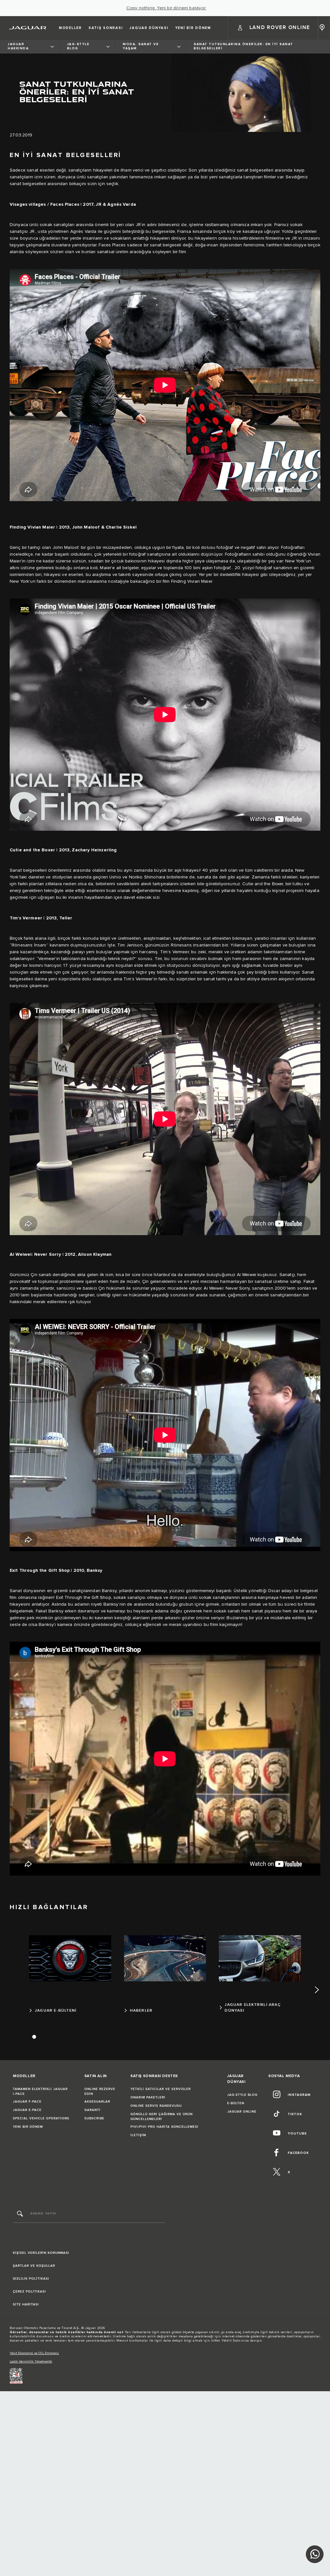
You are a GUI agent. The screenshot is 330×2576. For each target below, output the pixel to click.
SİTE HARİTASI (26, 2304)
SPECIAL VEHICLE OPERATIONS (41, 2118)
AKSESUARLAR (97, 2102)
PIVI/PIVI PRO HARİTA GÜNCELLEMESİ (165, 2127)
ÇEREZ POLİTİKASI (29, 2292)
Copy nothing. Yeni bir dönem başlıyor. (166, 8)
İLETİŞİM (138, 2135)
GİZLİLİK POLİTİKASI (31, 2279)
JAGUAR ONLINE (242, 2112)
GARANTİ (92, 2110)
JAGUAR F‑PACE (27, 2102)
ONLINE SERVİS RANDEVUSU (156, 2106)
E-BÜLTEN (236, 2103)
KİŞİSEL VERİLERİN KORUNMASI (41, 2253)
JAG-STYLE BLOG (242, 2095)
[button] (273, 28)
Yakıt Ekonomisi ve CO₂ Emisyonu (34, 2353)
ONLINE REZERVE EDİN (100, 2091)
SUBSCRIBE (94, 2118)
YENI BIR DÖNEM (28, 2127)
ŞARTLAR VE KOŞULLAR (34, 2266)
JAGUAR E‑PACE (27, 2110)
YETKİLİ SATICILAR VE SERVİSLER (161, 2089)
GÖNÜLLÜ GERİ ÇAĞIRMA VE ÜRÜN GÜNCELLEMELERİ (162, 2117)
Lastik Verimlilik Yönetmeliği (31, 2362)
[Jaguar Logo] (28, 28)
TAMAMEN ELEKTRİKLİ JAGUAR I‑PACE (40, 2091)
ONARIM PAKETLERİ (148, 2097)
